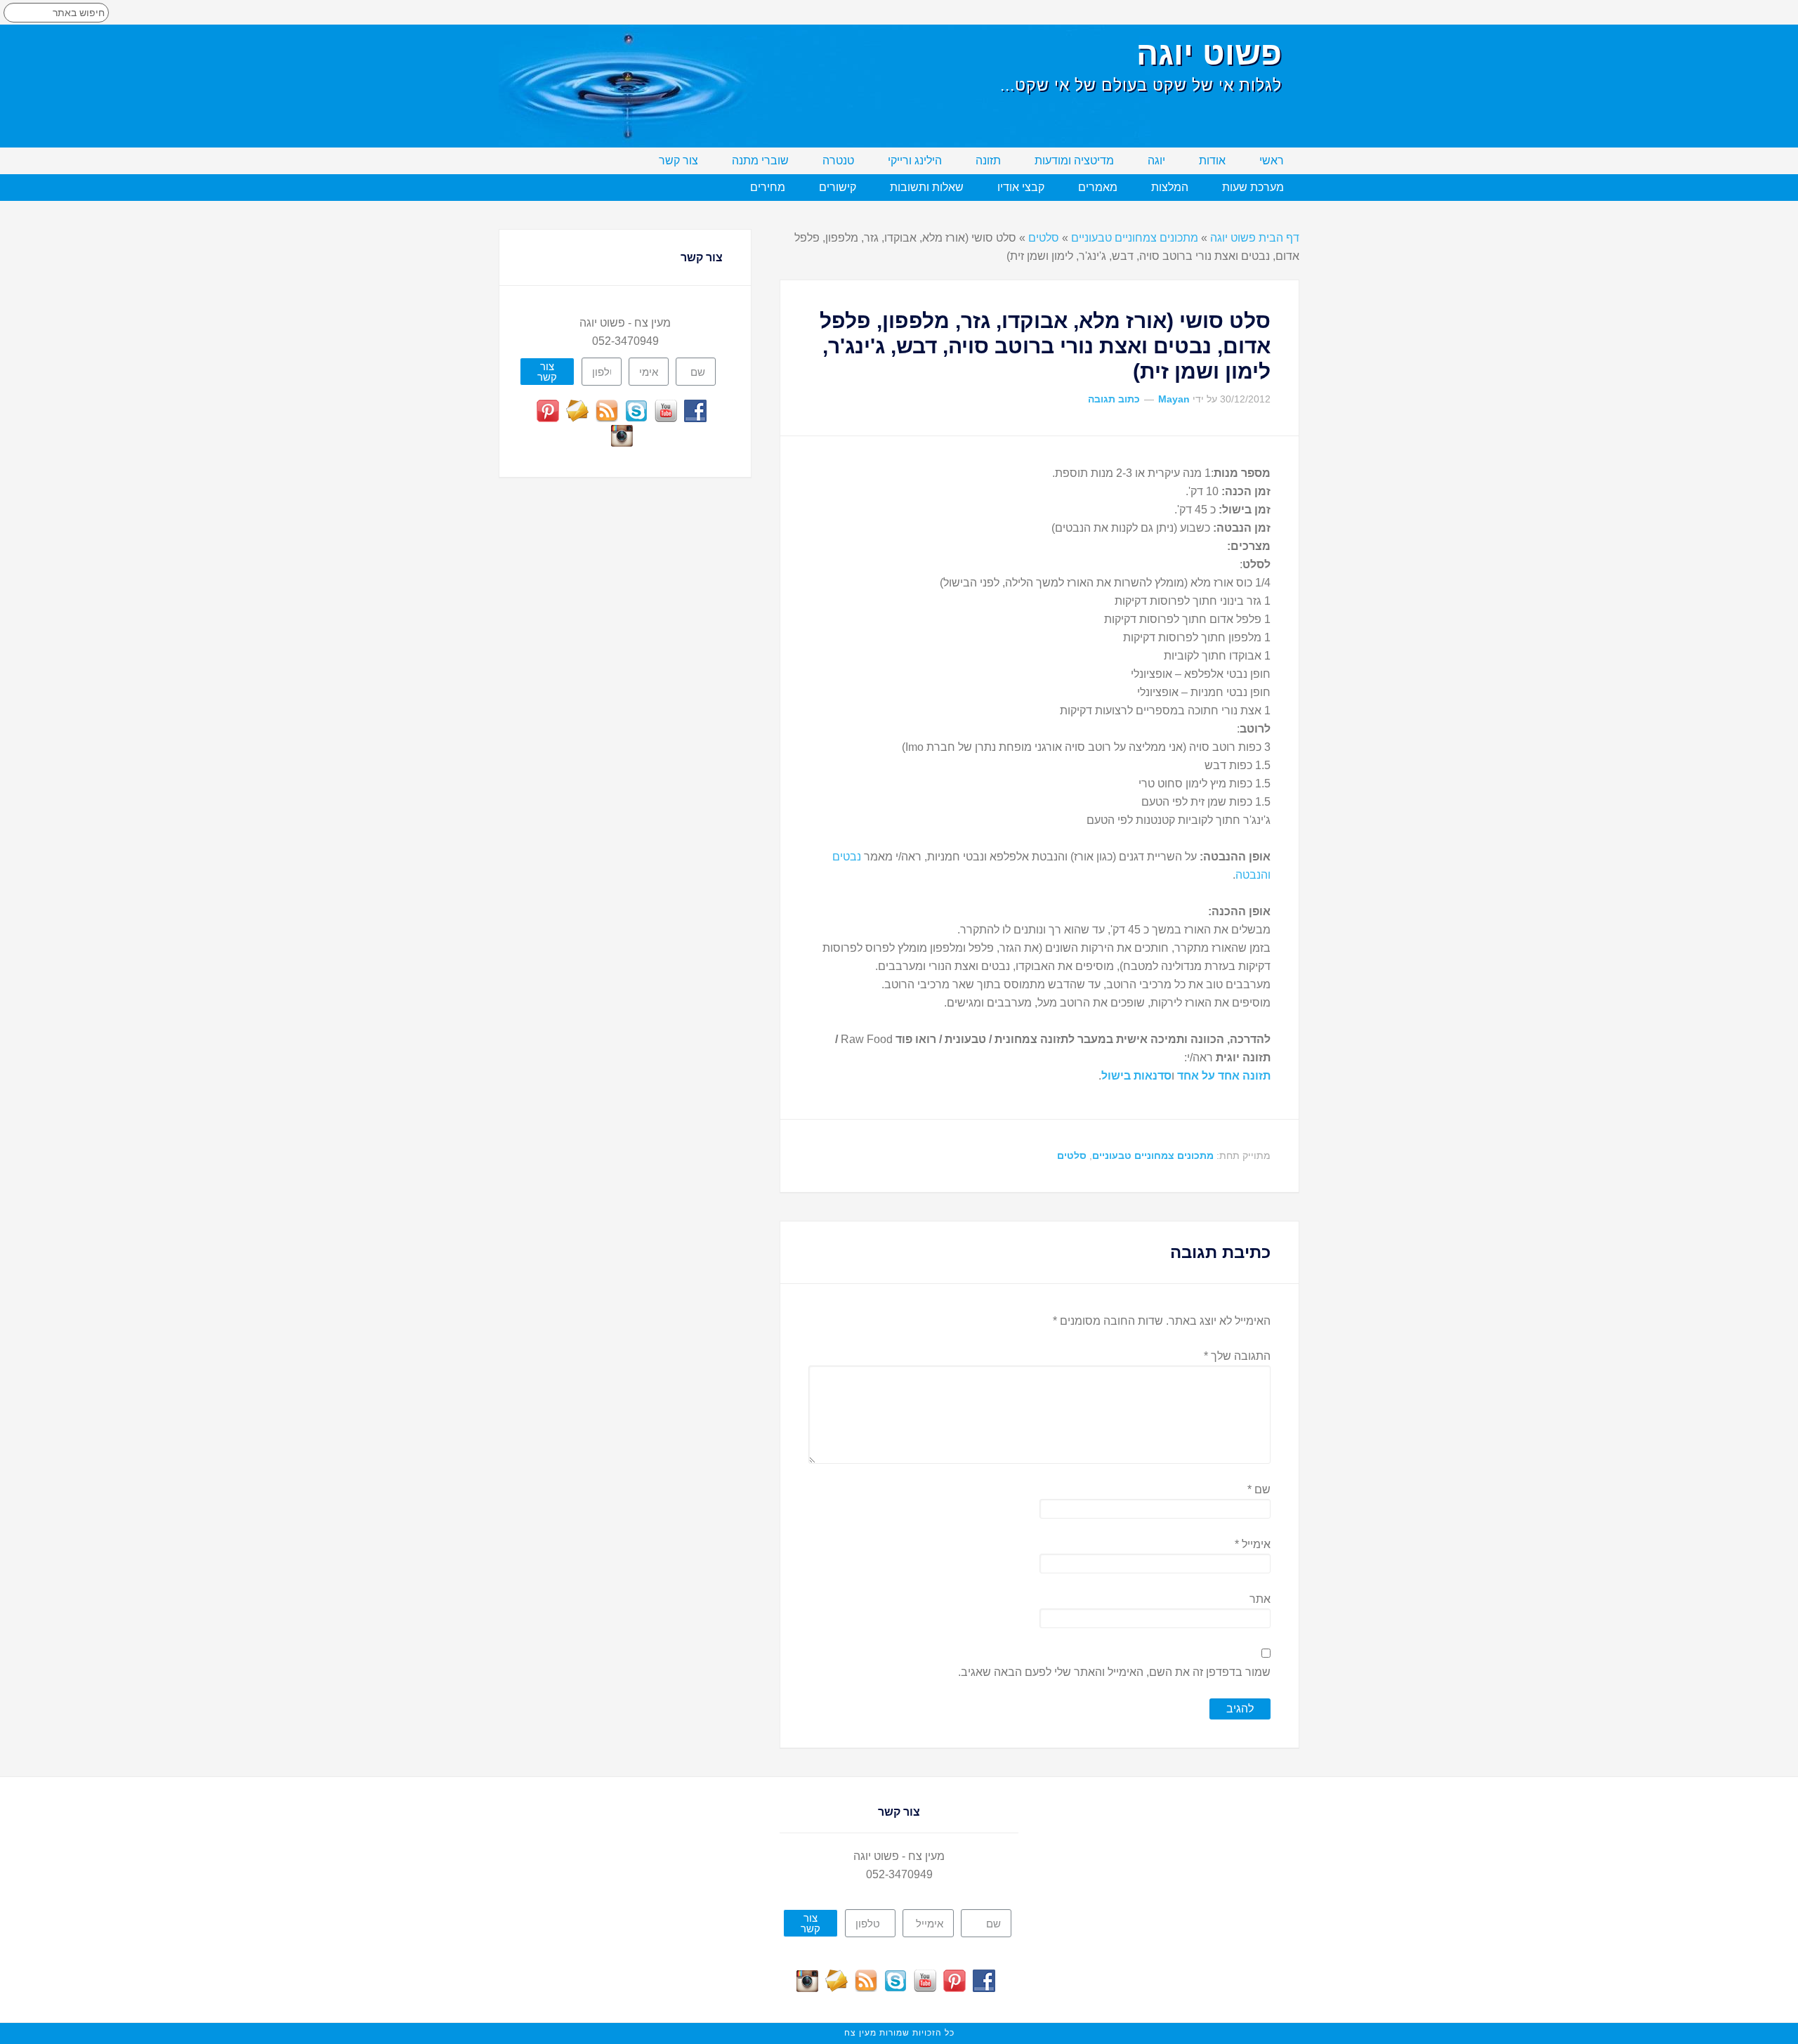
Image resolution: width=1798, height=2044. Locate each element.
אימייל (1253, 1544)
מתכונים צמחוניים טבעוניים (1135, 238)
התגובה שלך (1237, 1356)
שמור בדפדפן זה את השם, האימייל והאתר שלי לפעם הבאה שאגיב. (1114, 1672)
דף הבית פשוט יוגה (1255, 238)
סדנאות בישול (1136, 1076)
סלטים (1044, 238)
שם (1259, 1489)
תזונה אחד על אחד (1224, 1076)
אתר (1260, 1599)
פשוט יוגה (1209, 53)
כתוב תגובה (1114, 399)
